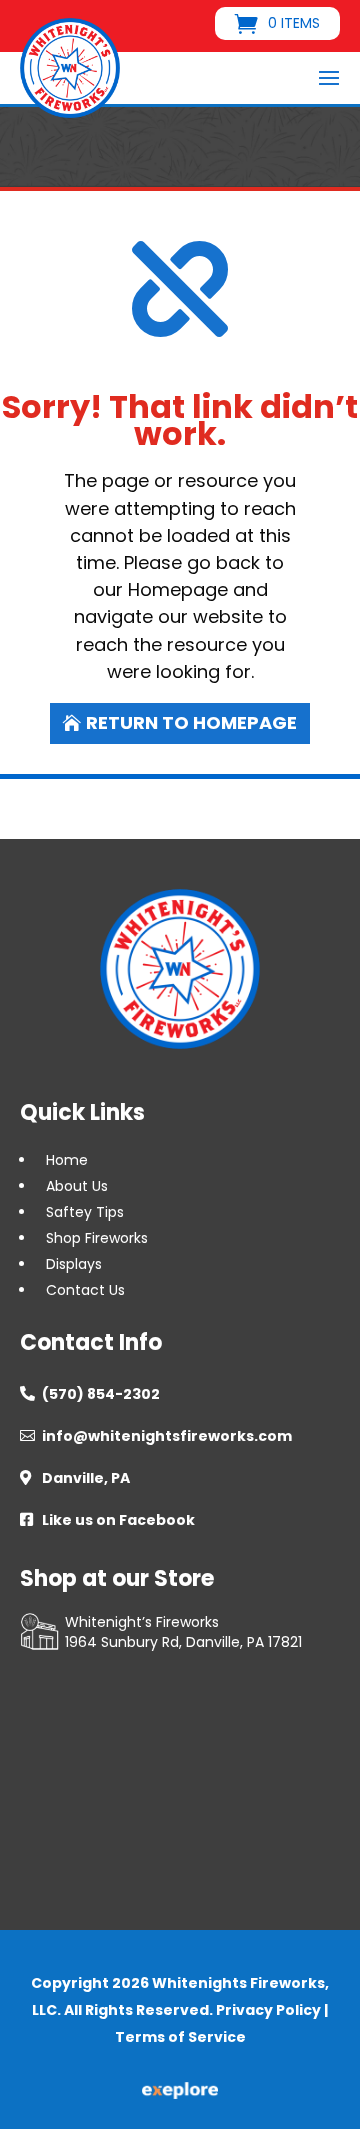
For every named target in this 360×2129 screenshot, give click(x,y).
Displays (74, 1264)
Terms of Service (180, 2037)
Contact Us (85, 1290)
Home (67, 1160)
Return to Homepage (191, 722)
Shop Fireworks (97, 1238)
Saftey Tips (85, 1212)
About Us (77, 1186)
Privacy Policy (268, 2010)
